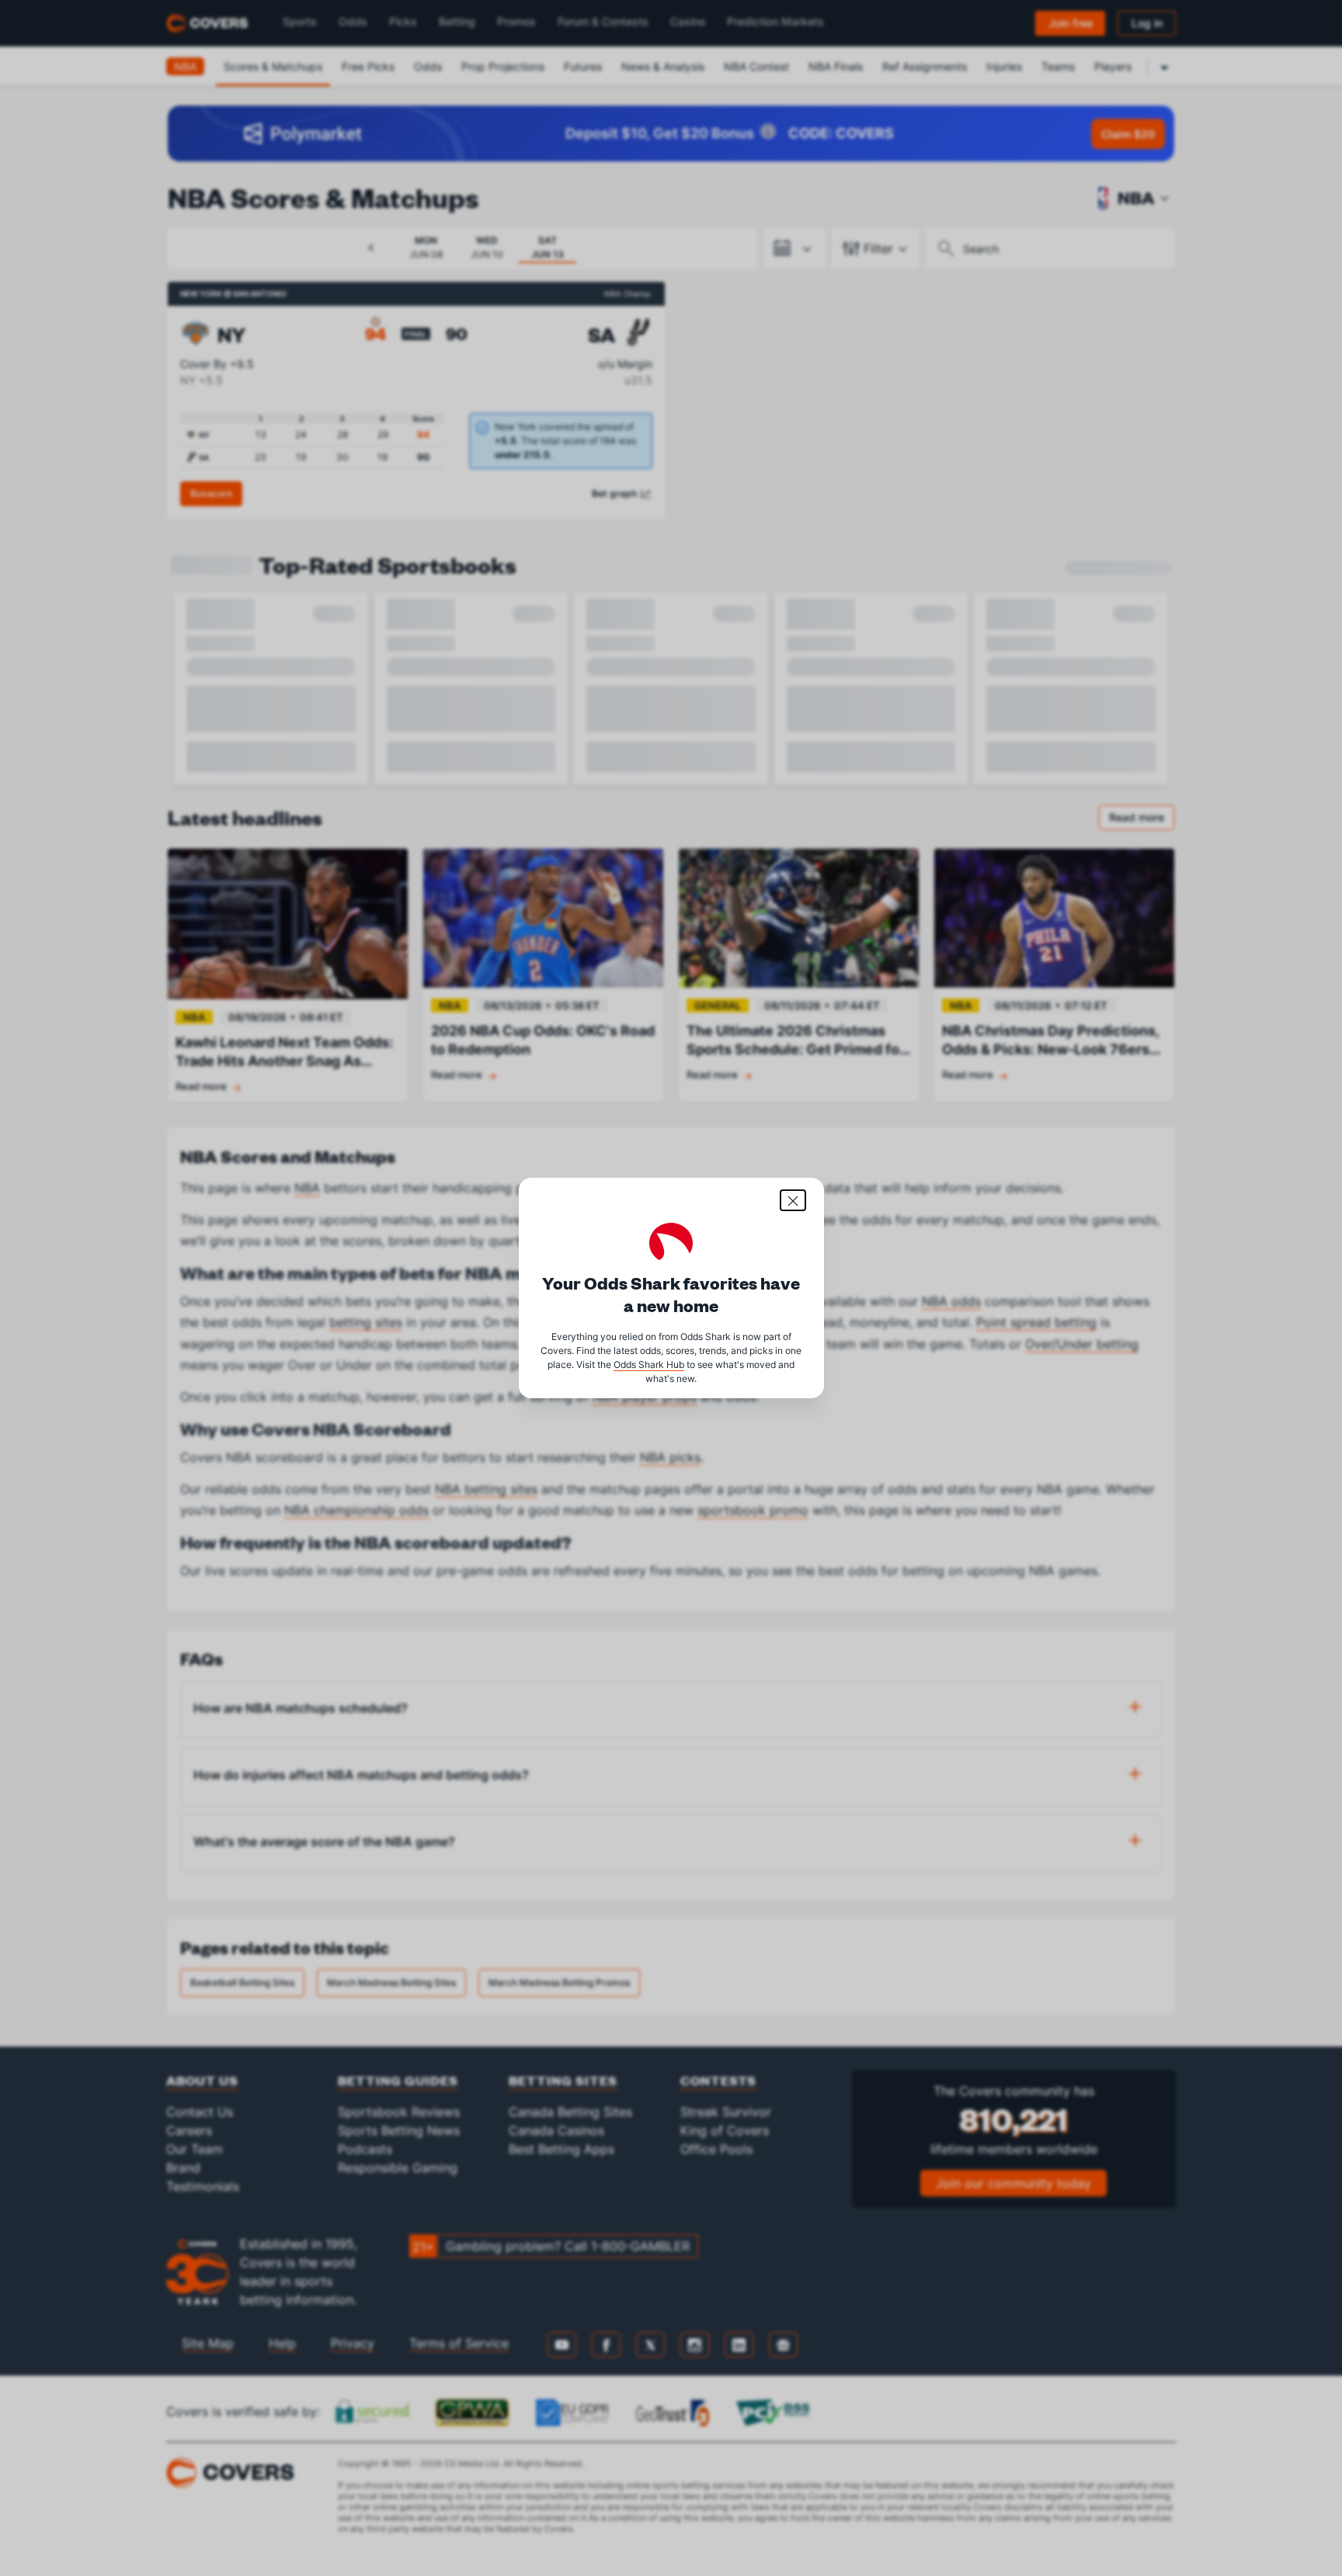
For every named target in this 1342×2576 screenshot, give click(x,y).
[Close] (793, 1200)
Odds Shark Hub (649, 1364)
